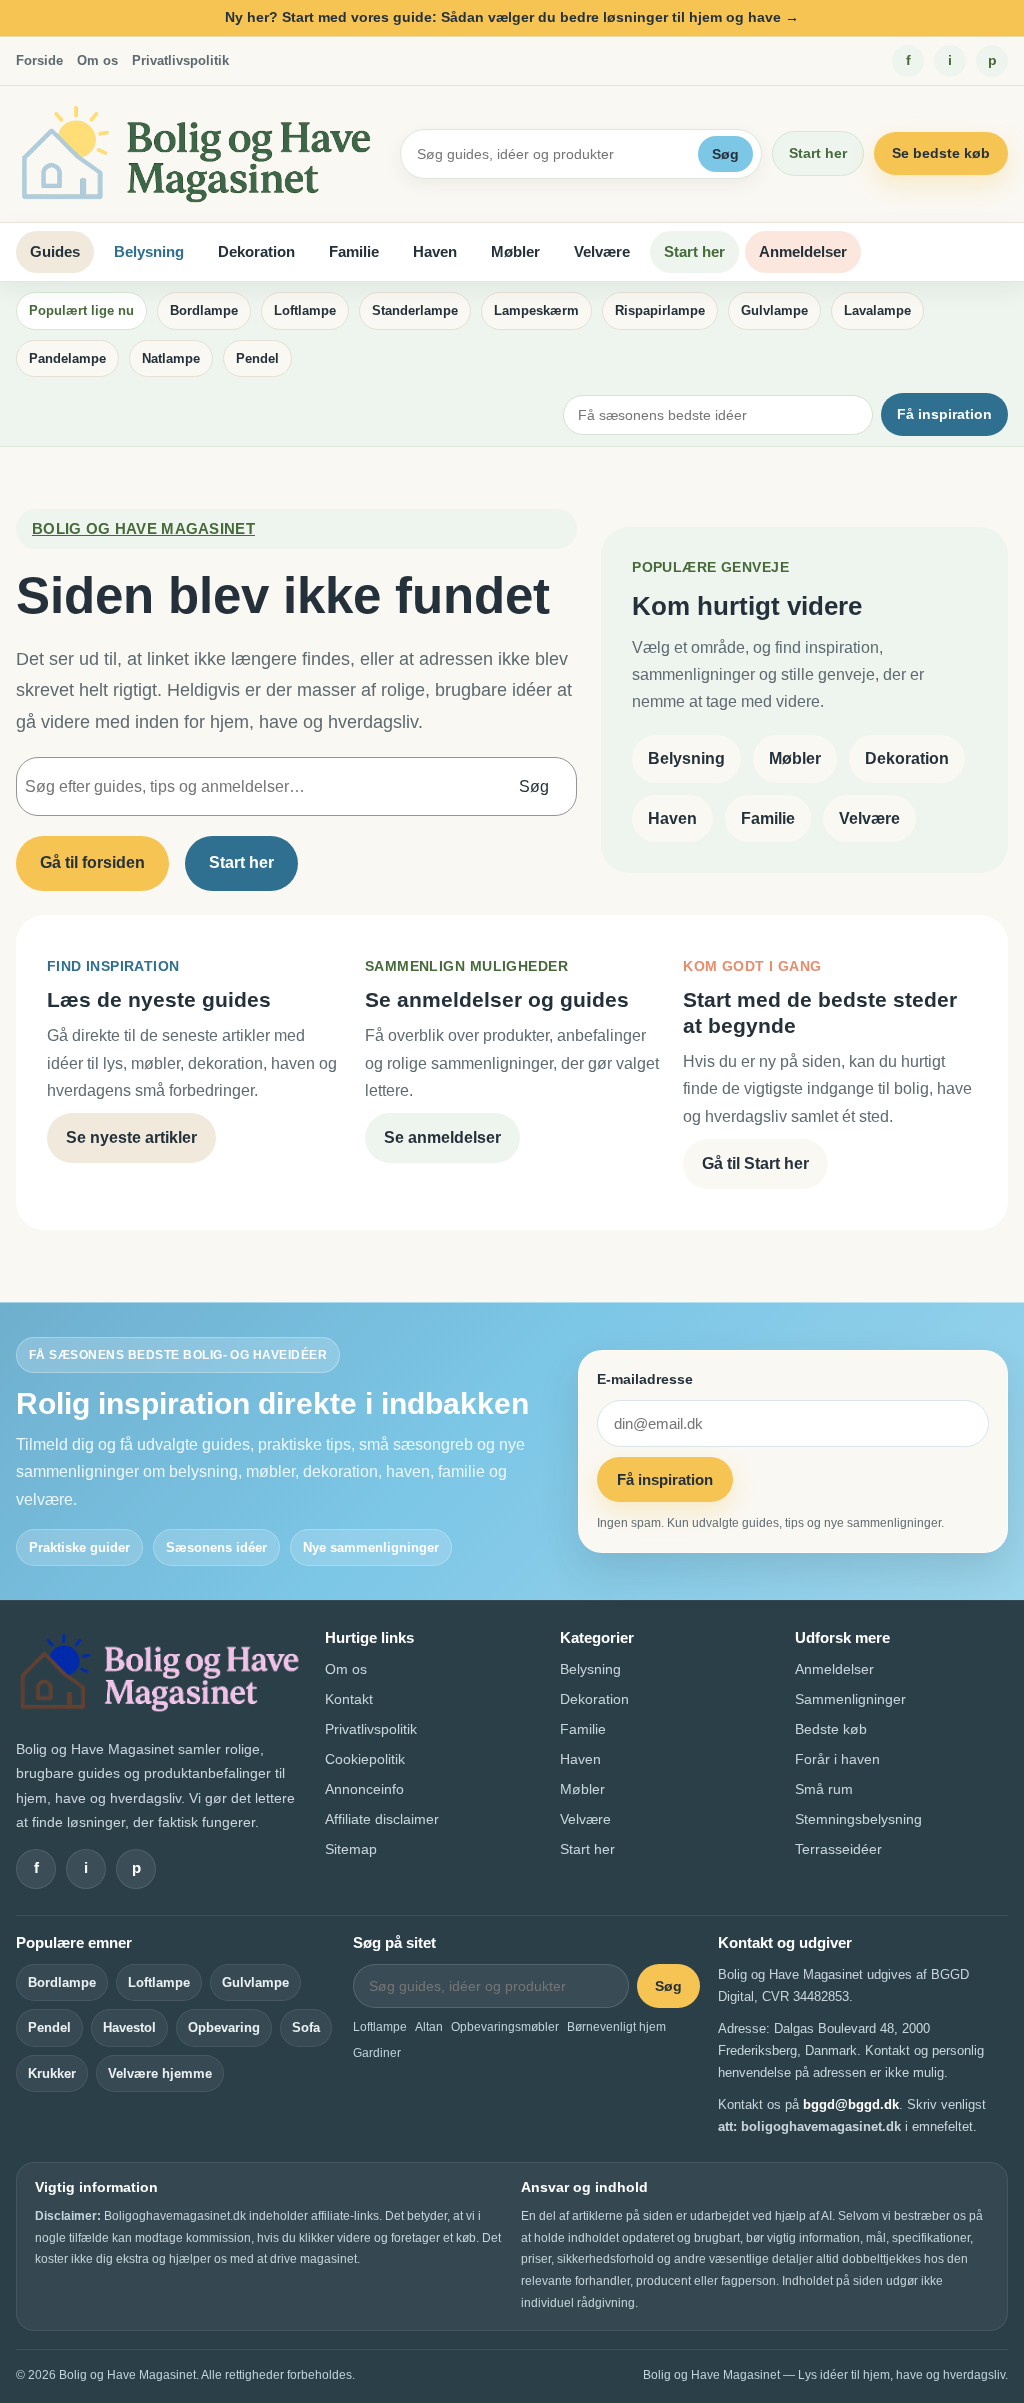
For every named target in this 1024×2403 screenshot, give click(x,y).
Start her (818, 153)
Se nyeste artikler (131, 1137)
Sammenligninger (850, 1699)
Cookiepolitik (365, 1759)
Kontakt (349, 1699)
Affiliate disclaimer (382, 1819)
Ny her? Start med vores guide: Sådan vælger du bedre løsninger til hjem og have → (512, 17)
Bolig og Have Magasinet (143, 528)
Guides (55, 251)
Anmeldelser (803, 251)
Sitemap (351, 1849)
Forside (39, 60)
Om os (97, 60)
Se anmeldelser (442, 1137)
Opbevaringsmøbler (505, 2027)
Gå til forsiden (92, 862)
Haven (435, 251)
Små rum (824, 1789)
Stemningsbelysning (858, 1819)
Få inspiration (944, 414)
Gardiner (377, 2053)
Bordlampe (204, 310)
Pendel (257, 358)
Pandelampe (67, 358)
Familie (354, 251)
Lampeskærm (536, 310)
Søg (725, 154)
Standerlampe (415, 310)
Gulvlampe (774, 310)
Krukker (52, 2073)
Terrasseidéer (838, 1849)
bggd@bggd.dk (851, 2104)
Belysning (149, 251)
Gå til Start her (755, 1163)
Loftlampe (305, 310)
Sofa (306, 2027)
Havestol (129, 2027)
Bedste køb (831, 1729)
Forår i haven (837, 1759)
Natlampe (171, 358)
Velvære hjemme (160, 2073)
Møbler (515, 251)
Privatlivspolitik (180, 60)
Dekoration (256, 251)
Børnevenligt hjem (616, 2027)
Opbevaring (224, 2027)
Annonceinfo (364, 1789)
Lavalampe (877, 310)
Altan (429, 2027)
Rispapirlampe (660, 310)
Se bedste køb (941, 153)
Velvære (602, 251)
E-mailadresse (645, 1379)
